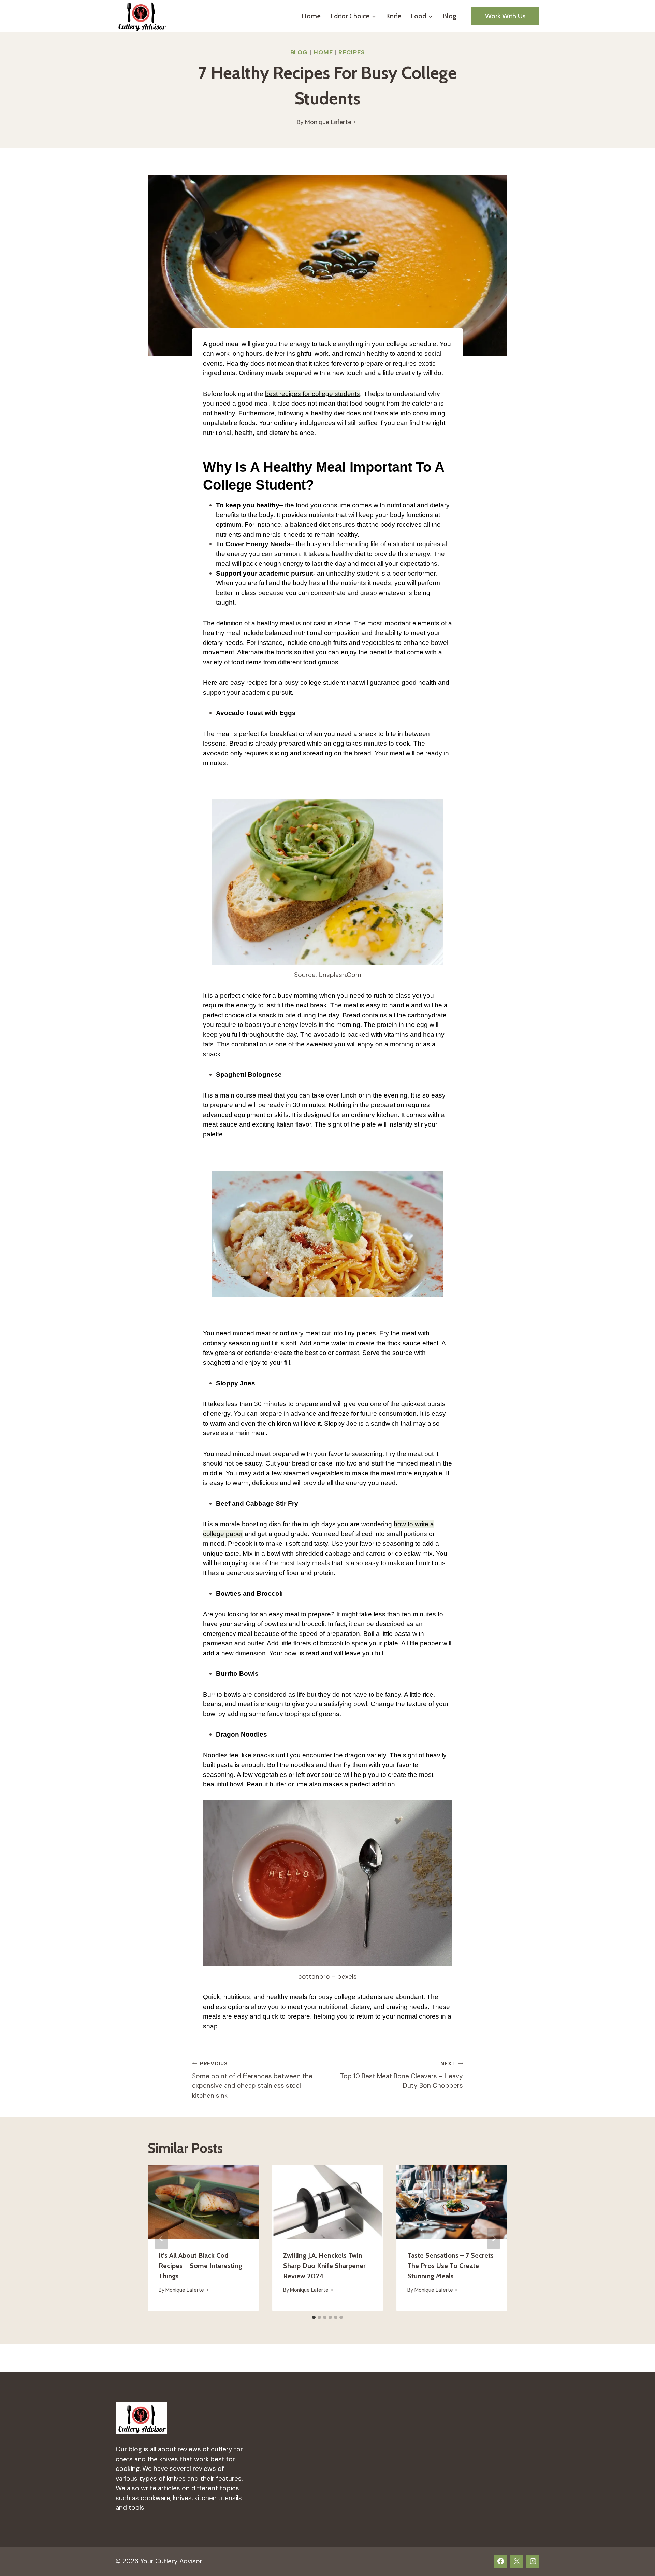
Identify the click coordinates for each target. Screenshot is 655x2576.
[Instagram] (533, 2561)
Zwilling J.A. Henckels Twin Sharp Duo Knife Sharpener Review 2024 (324, 2266)
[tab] (314, 2317)
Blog (449, 16)
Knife (394, 16)
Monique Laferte (328, 122)
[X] (517, 2561)
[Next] (494, 2238)
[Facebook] (500, 2561)
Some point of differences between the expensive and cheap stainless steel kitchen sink (252, 2080)
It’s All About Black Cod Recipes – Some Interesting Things (200, 2266)
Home (311, 16)
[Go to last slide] (161, 2238)
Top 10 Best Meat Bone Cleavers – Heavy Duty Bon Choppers (402, 2075)
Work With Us (505, 16)
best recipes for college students (312, 394)
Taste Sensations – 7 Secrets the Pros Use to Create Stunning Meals (450, 2266)
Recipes (352, 52)
